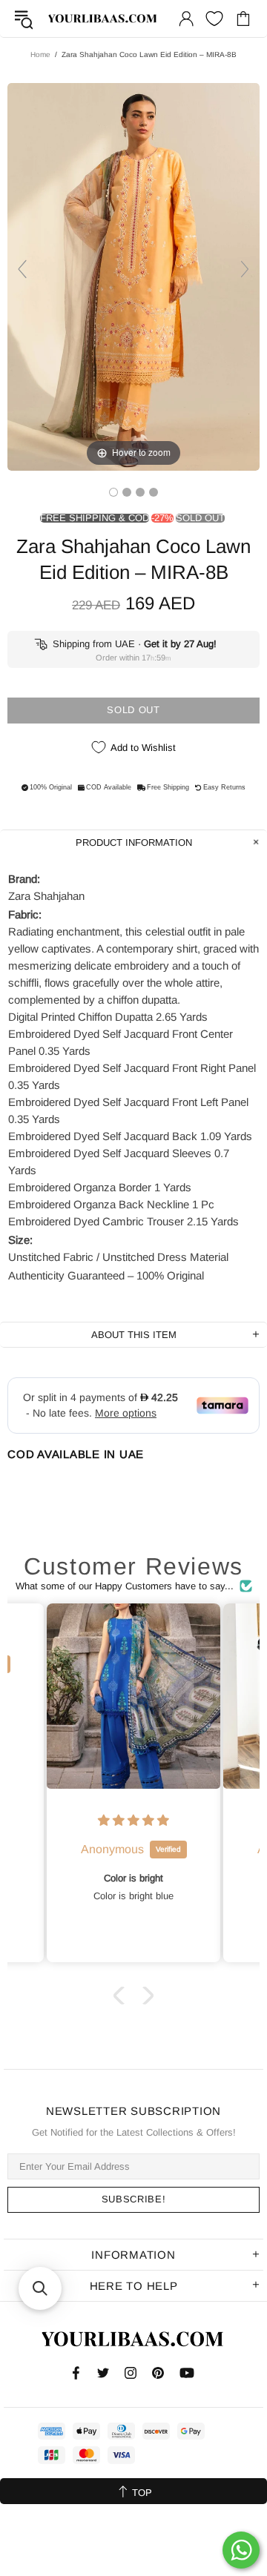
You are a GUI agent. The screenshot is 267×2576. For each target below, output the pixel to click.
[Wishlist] (214, 19)
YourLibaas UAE (103, 19)
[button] (122, 1995)
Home (40, 54)
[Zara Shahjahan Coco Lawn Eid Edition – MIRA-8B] (113, 492)
